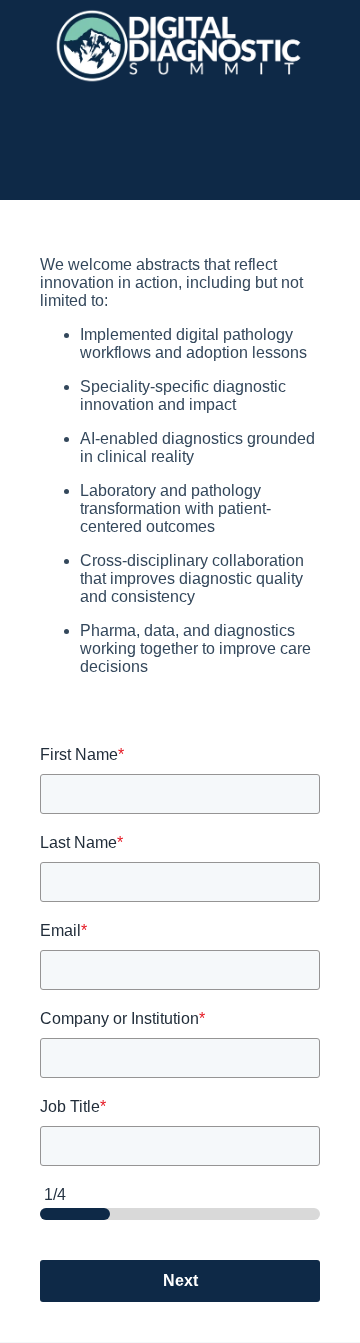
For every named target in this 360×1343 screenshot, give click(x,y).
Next (180, 1280)
